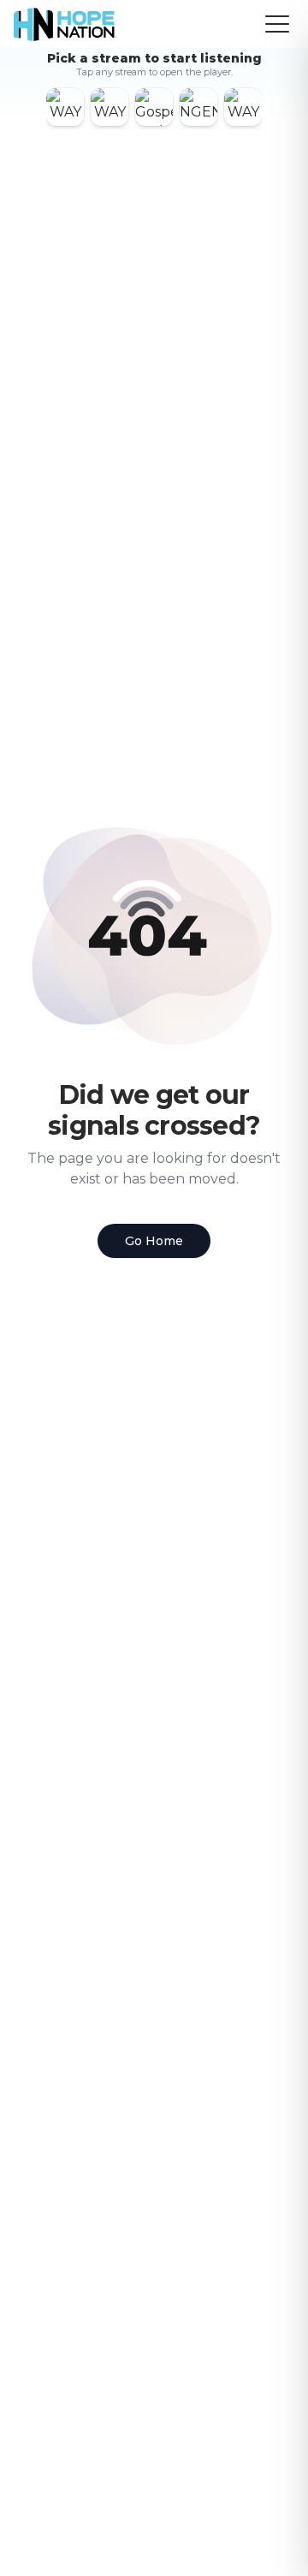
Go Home (154, 1241)
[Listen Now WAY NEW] (65, 107)
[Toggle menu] (277, 24)
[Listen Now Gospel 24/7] (154, 107)
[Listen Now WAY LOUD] (243, 107)
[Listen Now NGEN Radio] (198, 107)
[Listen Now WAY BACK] (110, 107)
